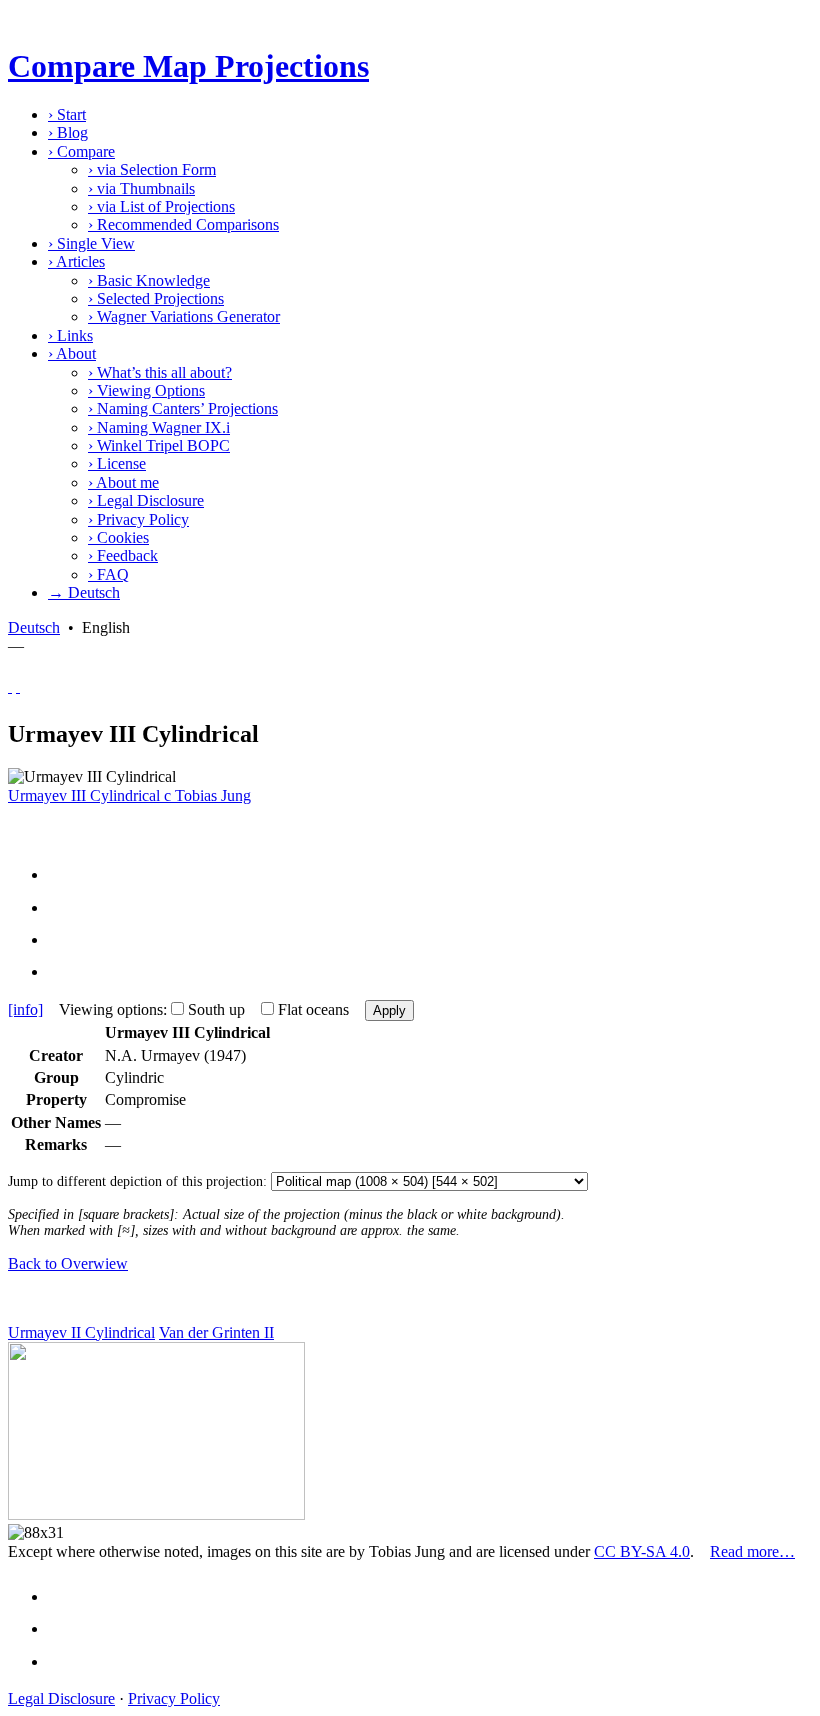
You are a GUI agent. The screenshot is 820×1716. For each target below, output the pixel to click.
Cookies (118, 537)
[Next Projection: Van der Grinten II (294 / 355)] (18, 686)
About (72, 353)
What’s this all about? (160, 372)
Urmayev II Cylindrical (81, 1332)
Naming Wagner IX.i (159, 427)
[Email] (66, 939)
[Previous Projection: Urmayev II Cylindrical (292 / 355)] (10, 686)
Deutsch (34, 627)
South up (216, 1009)
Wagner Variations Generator (184, 316)
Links (70, 335)
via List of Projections (161, 206)
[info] (25, 1009)
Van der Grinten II (216, 1332)
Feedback (123, 555)
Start (67, 114)
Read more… (752, 1551)
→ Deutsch (84, 592)
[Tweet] (66, 907)
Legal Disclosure (146, 500)
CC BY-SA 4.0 (642, 1551)
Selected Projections (156, 298)
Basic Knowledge (149, 280)
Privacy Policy (138, 519)
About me (123, 482)
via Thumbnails (141, 188)
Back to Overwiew (68, 1263)
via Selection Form (152, 169)
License (117, 463)
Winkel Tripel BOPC (159, 445)
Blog (68, 132)
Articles (76, 261)
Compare (81, 151)
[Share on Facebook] (66, 874)
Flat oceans (313, 1009)
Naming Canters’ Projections (183, 408)
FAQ (108, 574)
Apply (389, 1010)
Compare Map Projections (188, 66)
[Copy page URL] (66, 971)
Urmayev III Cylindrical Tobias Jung (129, 795)
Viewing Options (146, 390)
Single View (91, 243)
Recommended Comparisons (183, 224)
